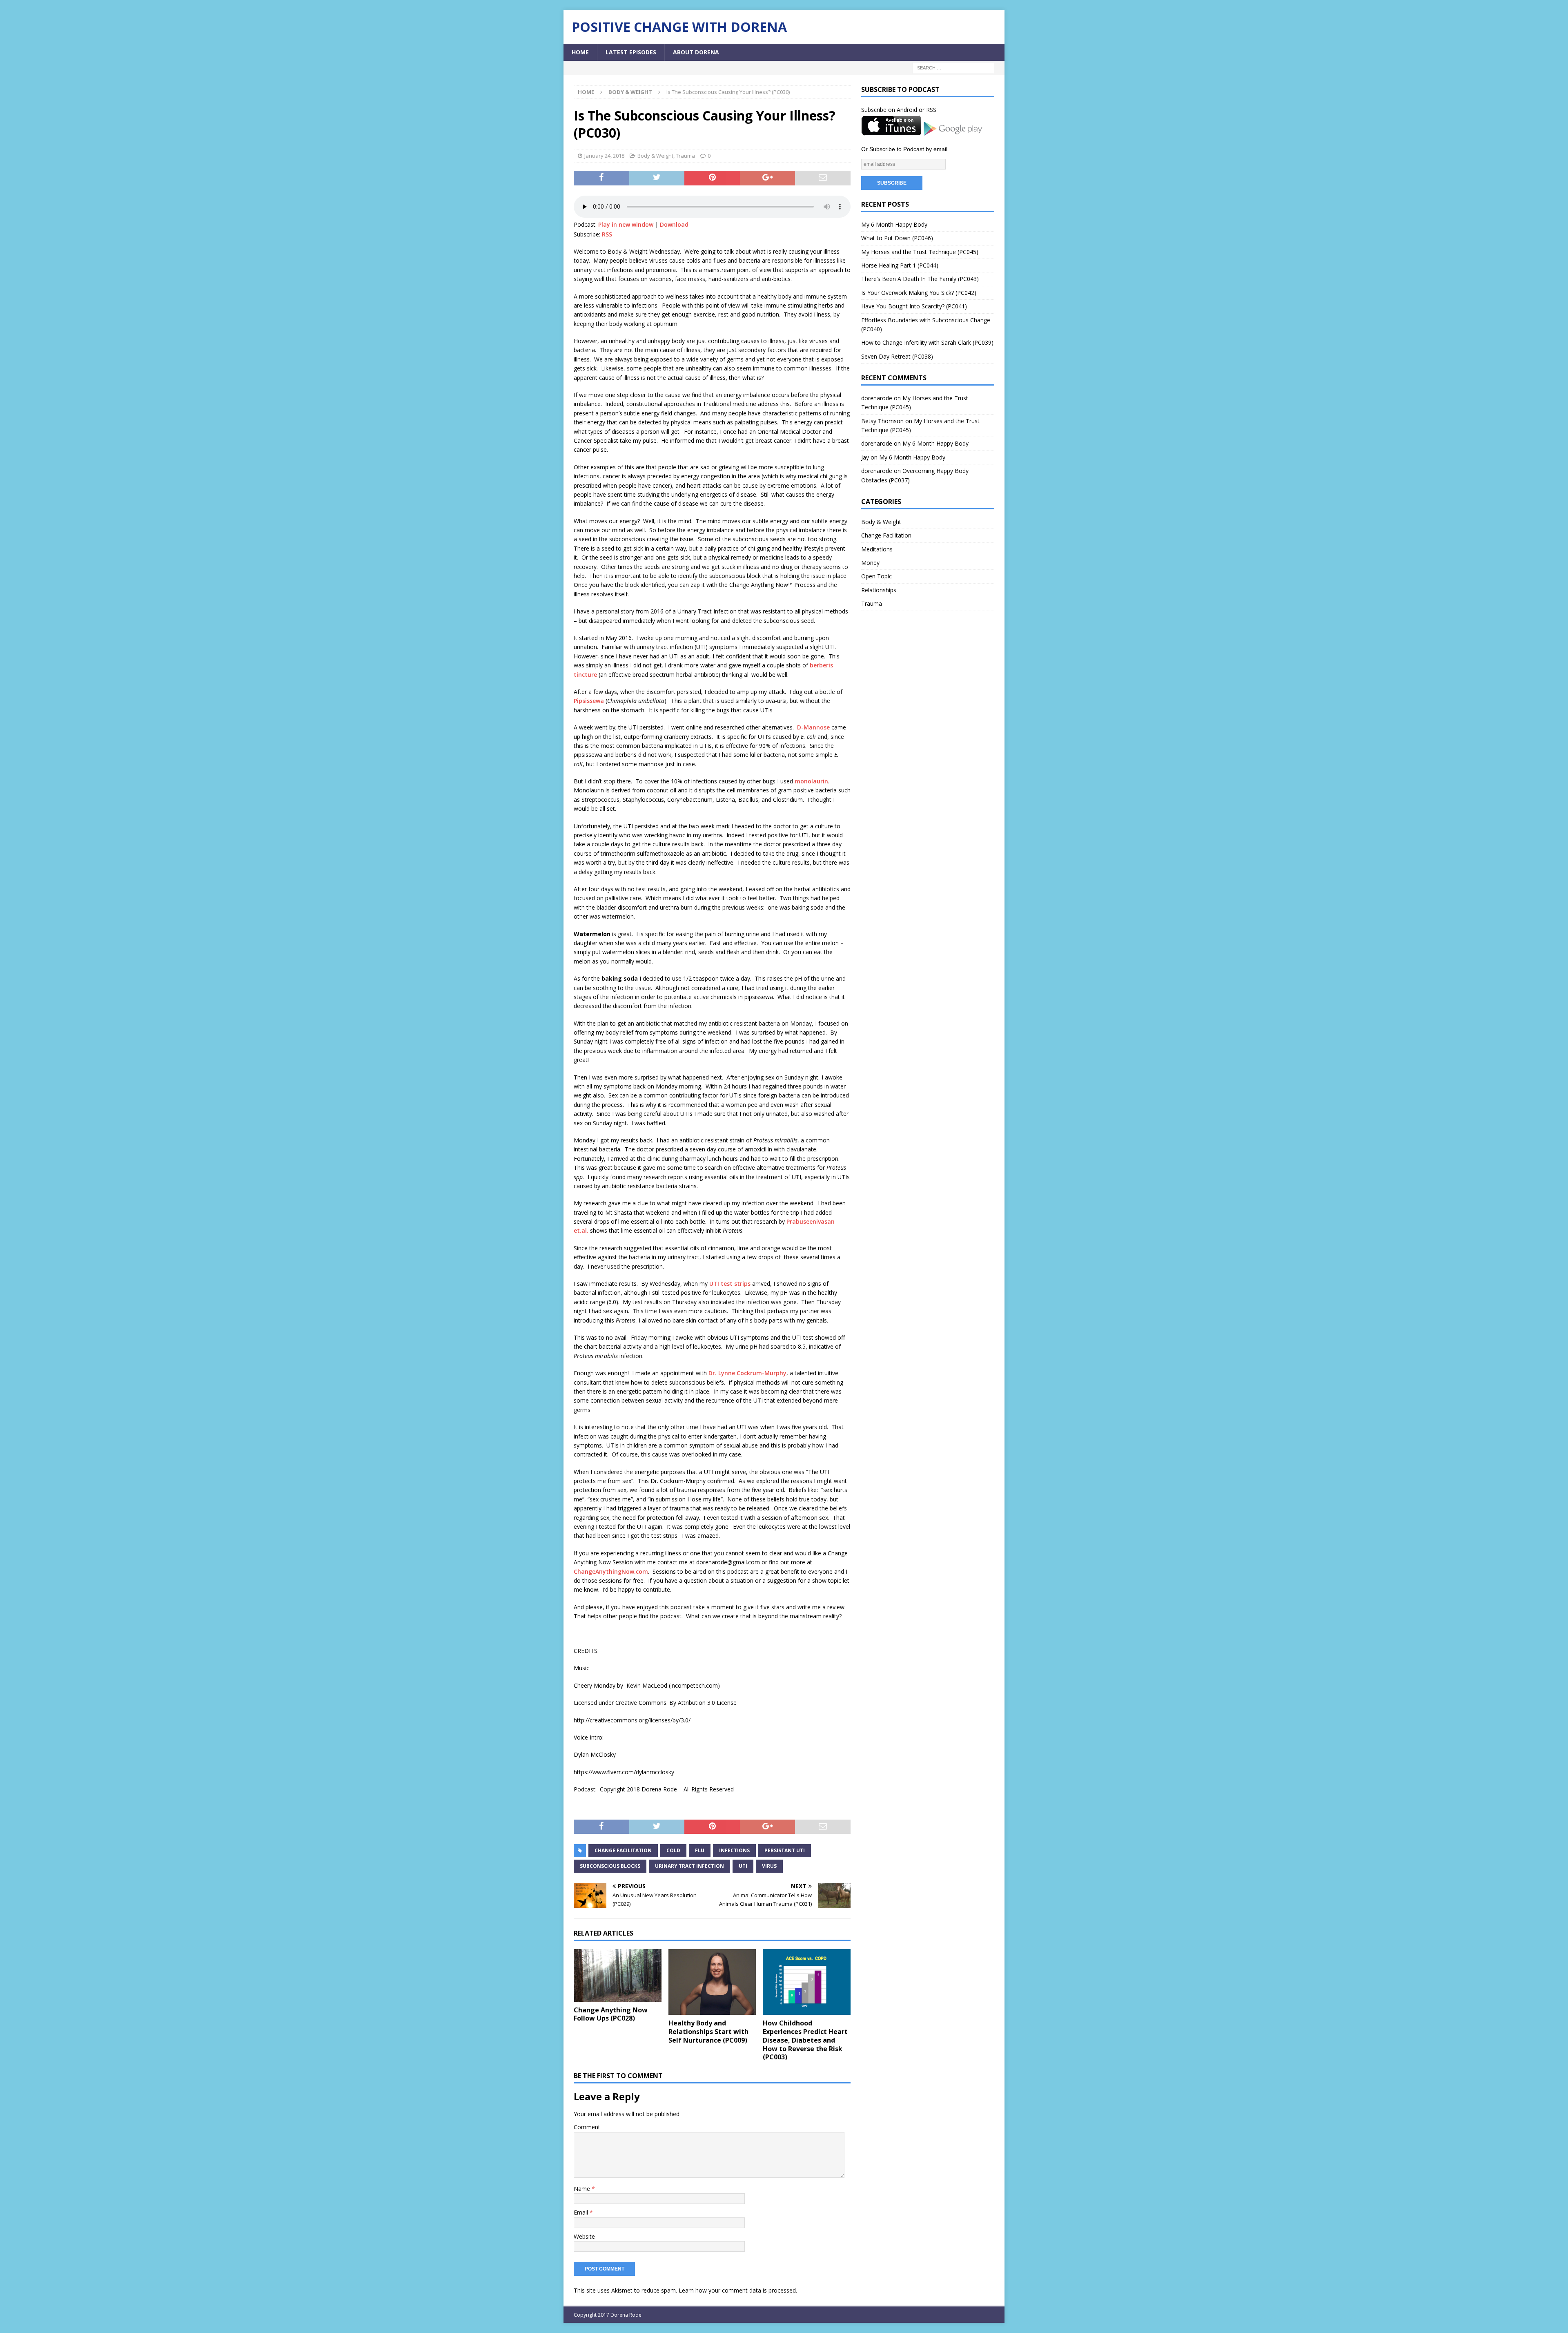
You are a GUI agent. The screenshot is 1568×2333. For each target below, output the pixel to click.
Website (584, 2236)
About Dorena (696, 52)
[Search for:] (953, 68)
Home (580, 52)
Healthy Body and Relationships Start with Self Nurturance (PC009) (708, 2032)
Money (870, 563)
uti (743, 1866)
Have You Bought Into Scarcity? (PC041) (914, 306)
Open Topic (876, 576)
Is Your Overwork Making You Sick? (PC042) (919, 293)
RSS (607, 234)
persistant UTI (785, 1850)
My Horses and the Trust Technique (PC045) (920, 252)
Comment (587, 2127)
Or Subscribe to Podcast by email (904, 149)
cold (673, 1850)
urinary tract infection (689, 1866)
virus (769, 1866)
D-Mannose (813, 727)
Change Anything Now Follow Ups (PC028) (611, 2014)
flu (700, 1850)
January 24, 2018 (604, 156)
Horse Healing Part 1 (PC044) (900, 265)
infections (734, 1850)
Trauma (685, 156)
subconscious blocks (610, 1866)
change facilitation (623, 1850)
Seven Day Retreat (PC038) (897, 356)
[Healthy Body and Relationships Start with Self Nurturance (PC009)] (712, 1982)
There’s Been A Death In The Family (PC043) (920, 279)
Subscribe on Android (889, 110)
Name (583, 2189)
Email (582, 2212)
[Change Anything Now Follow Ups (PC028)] (618, 1975)
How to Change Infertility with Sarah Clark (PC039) (927, 342)
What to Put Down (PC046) (897, 238)
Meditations (877, 549)
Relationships (879, 590)
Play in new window (626, 224)
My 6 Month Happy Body (894, 224)
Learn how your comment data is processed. (738, 2290)
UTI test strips (730, 1284)
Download (674, 224)
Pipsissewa (589, 701)
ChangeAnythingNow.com (611, 1571)
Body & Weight (655, 156)
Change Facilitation (886, 535)
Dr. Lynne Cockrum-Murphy (747, 1373)
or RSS (928, 110)
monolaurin (811, 781)
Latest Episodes (631, 52)
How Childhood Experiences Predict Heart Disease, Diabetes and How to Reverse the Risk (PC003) (805, 2040)
